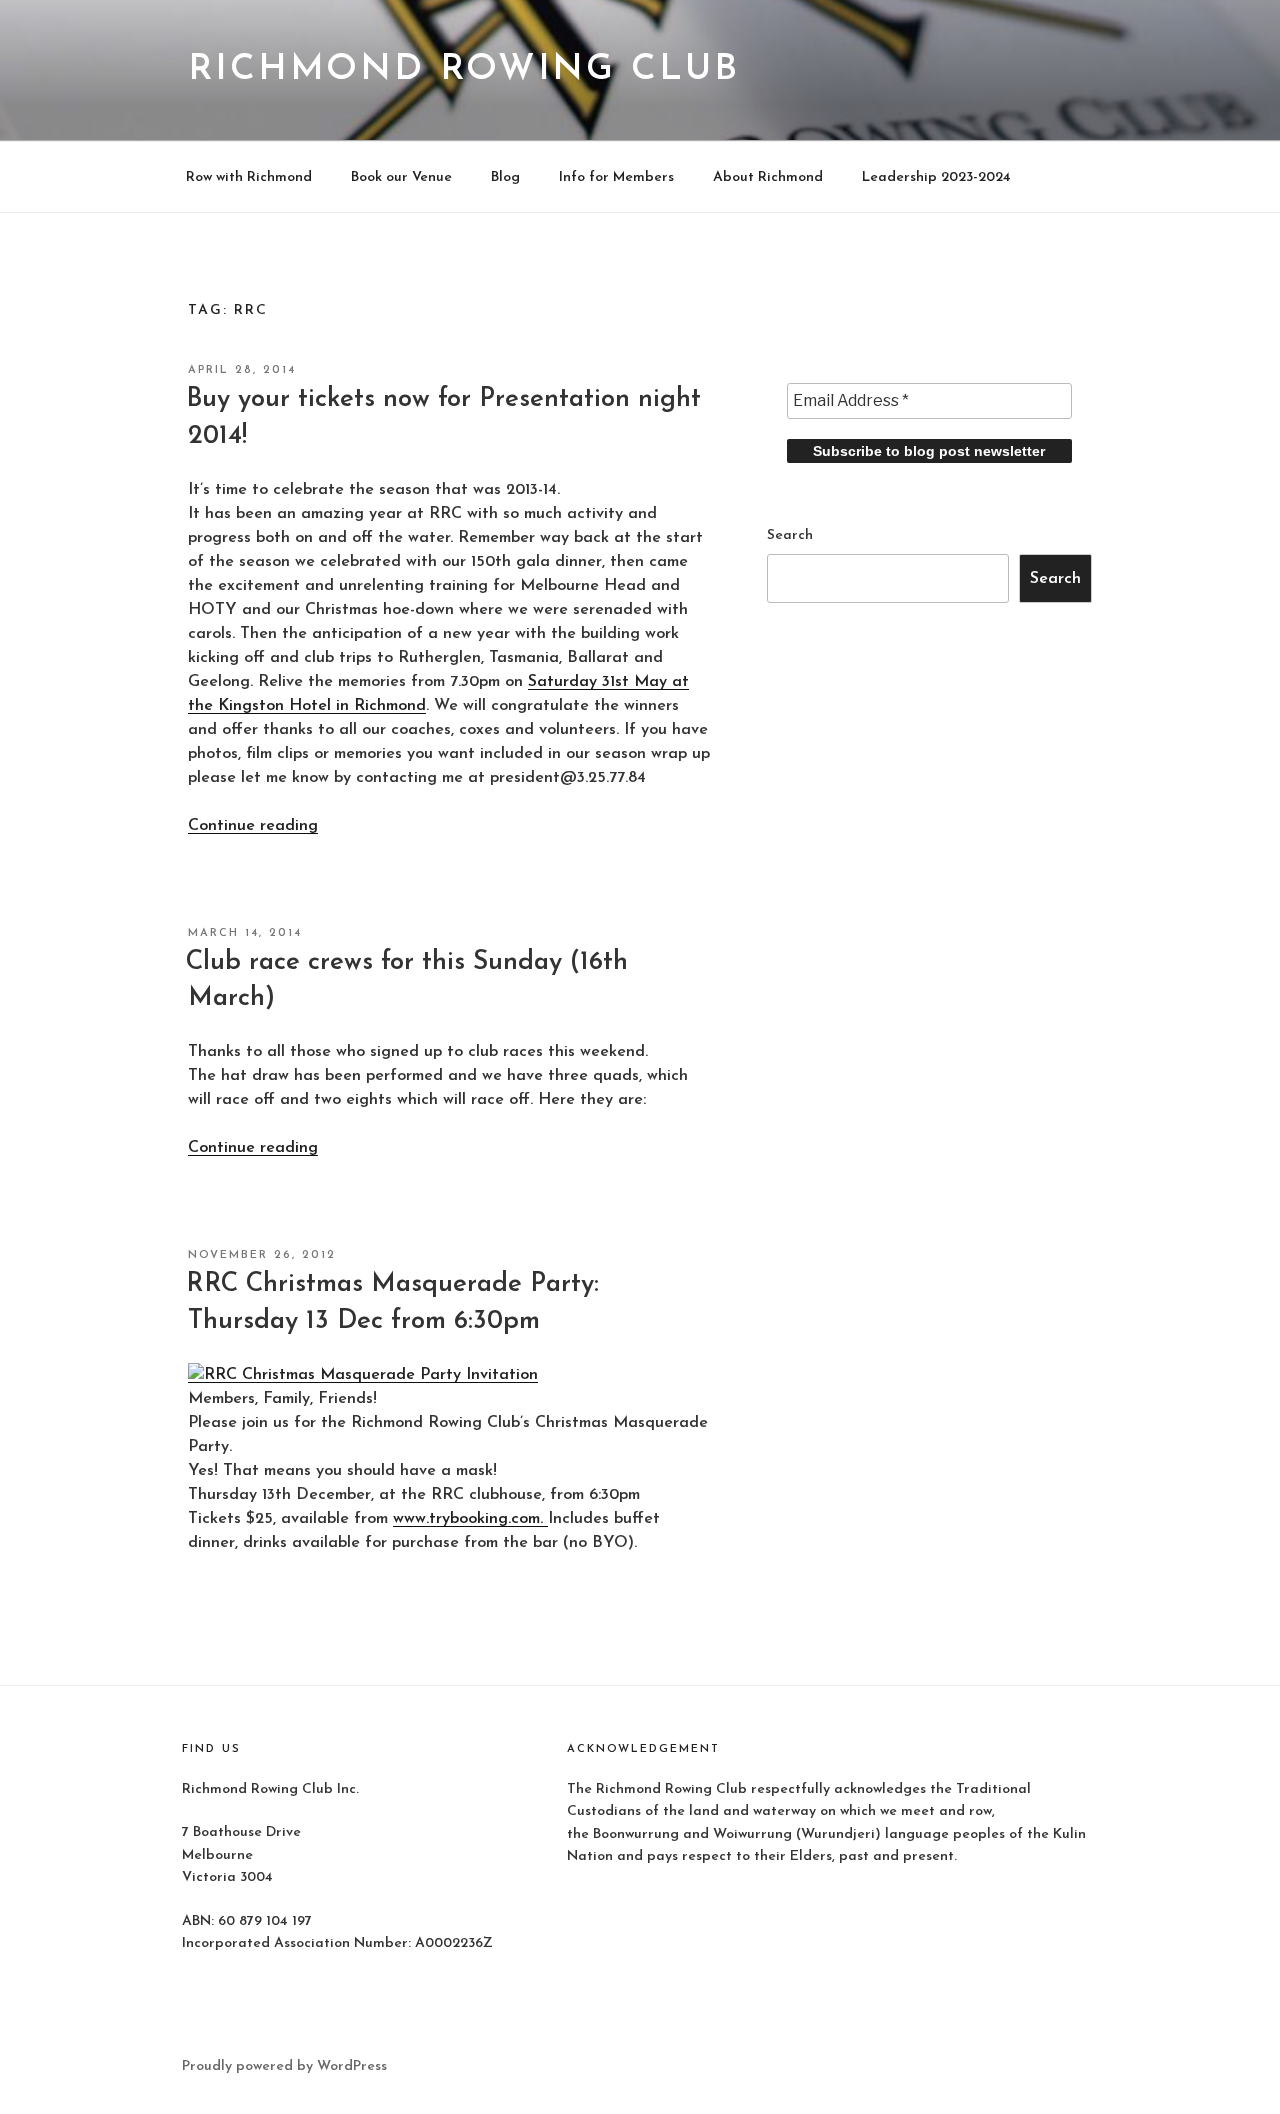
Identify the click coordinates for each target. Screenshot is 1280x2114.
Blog (505, 177)
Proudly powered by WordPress (284, 2066)
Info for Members (616, 177)
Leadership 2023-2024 (936, 177)
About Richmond (768, 177)
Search (790, 535)
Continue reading (253, 826)
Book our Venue (401, 177)
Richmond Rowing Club (464, 70)
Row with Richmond (249, 177)
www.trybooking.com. (470, 1519)
